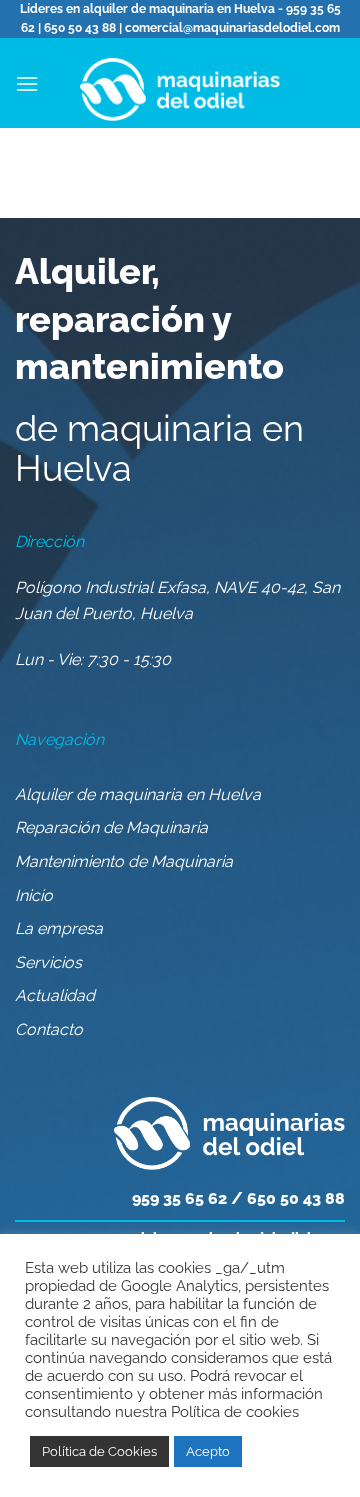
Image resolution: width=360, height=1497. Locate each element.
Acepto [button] (208, 1451)
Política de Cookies (99, 1451)
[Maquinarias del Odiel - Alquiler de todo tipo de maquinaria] (180, 83)
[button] (27, 83)
